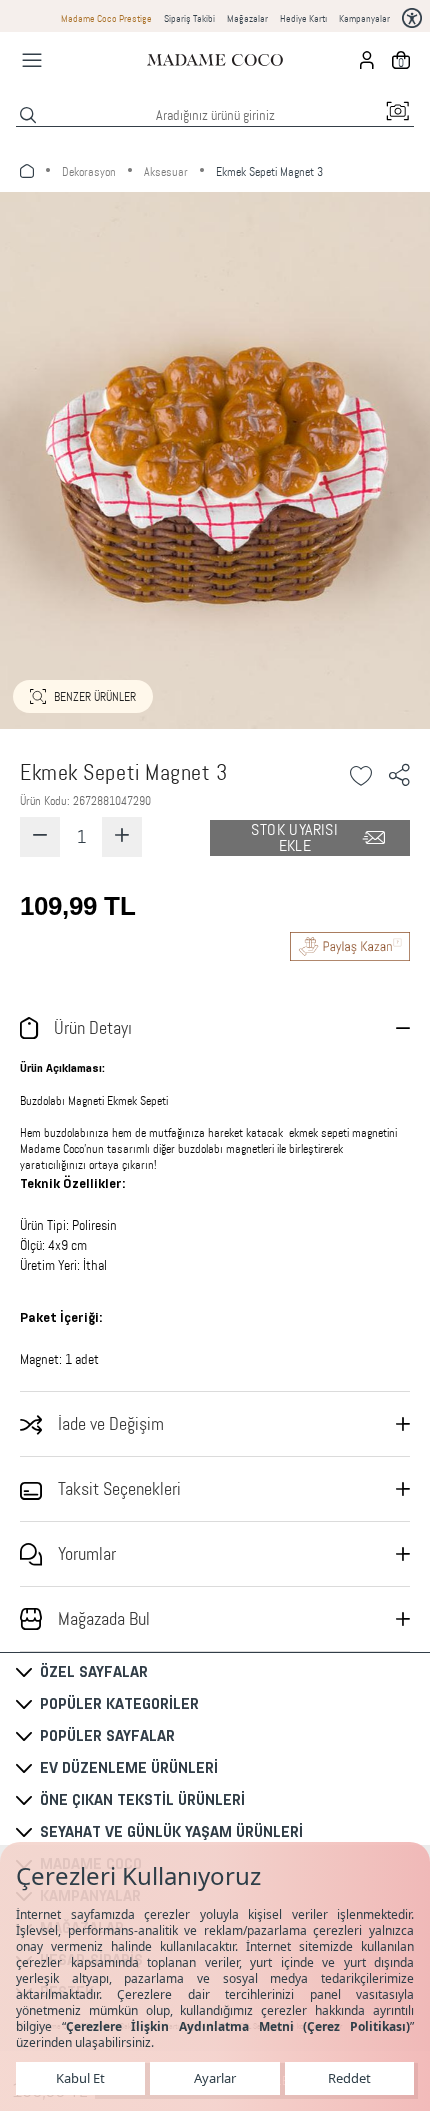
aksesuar (166, 172)
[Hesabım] (367, 60)
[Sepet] (401, 60)
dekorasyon (89, 172)
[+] (122, 837)
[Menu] (32, 60)
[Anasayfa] (215, 60)
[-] (40, 837)
